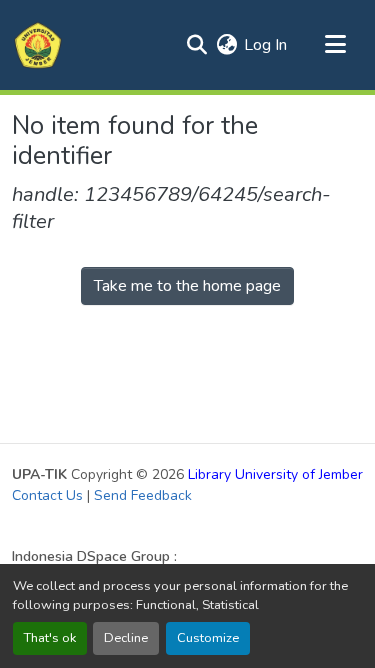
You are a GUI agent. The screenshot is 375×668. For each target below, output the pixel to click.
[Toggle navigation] (335, 45)
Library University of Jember (275, 474)
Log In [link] (265, 45)
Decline (126, 638)
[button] (38, 45)
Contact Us (47, 495)
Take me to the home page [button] (187, 286)
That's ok (50, 638)
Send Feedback (143, 495)
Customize (208, 638)
